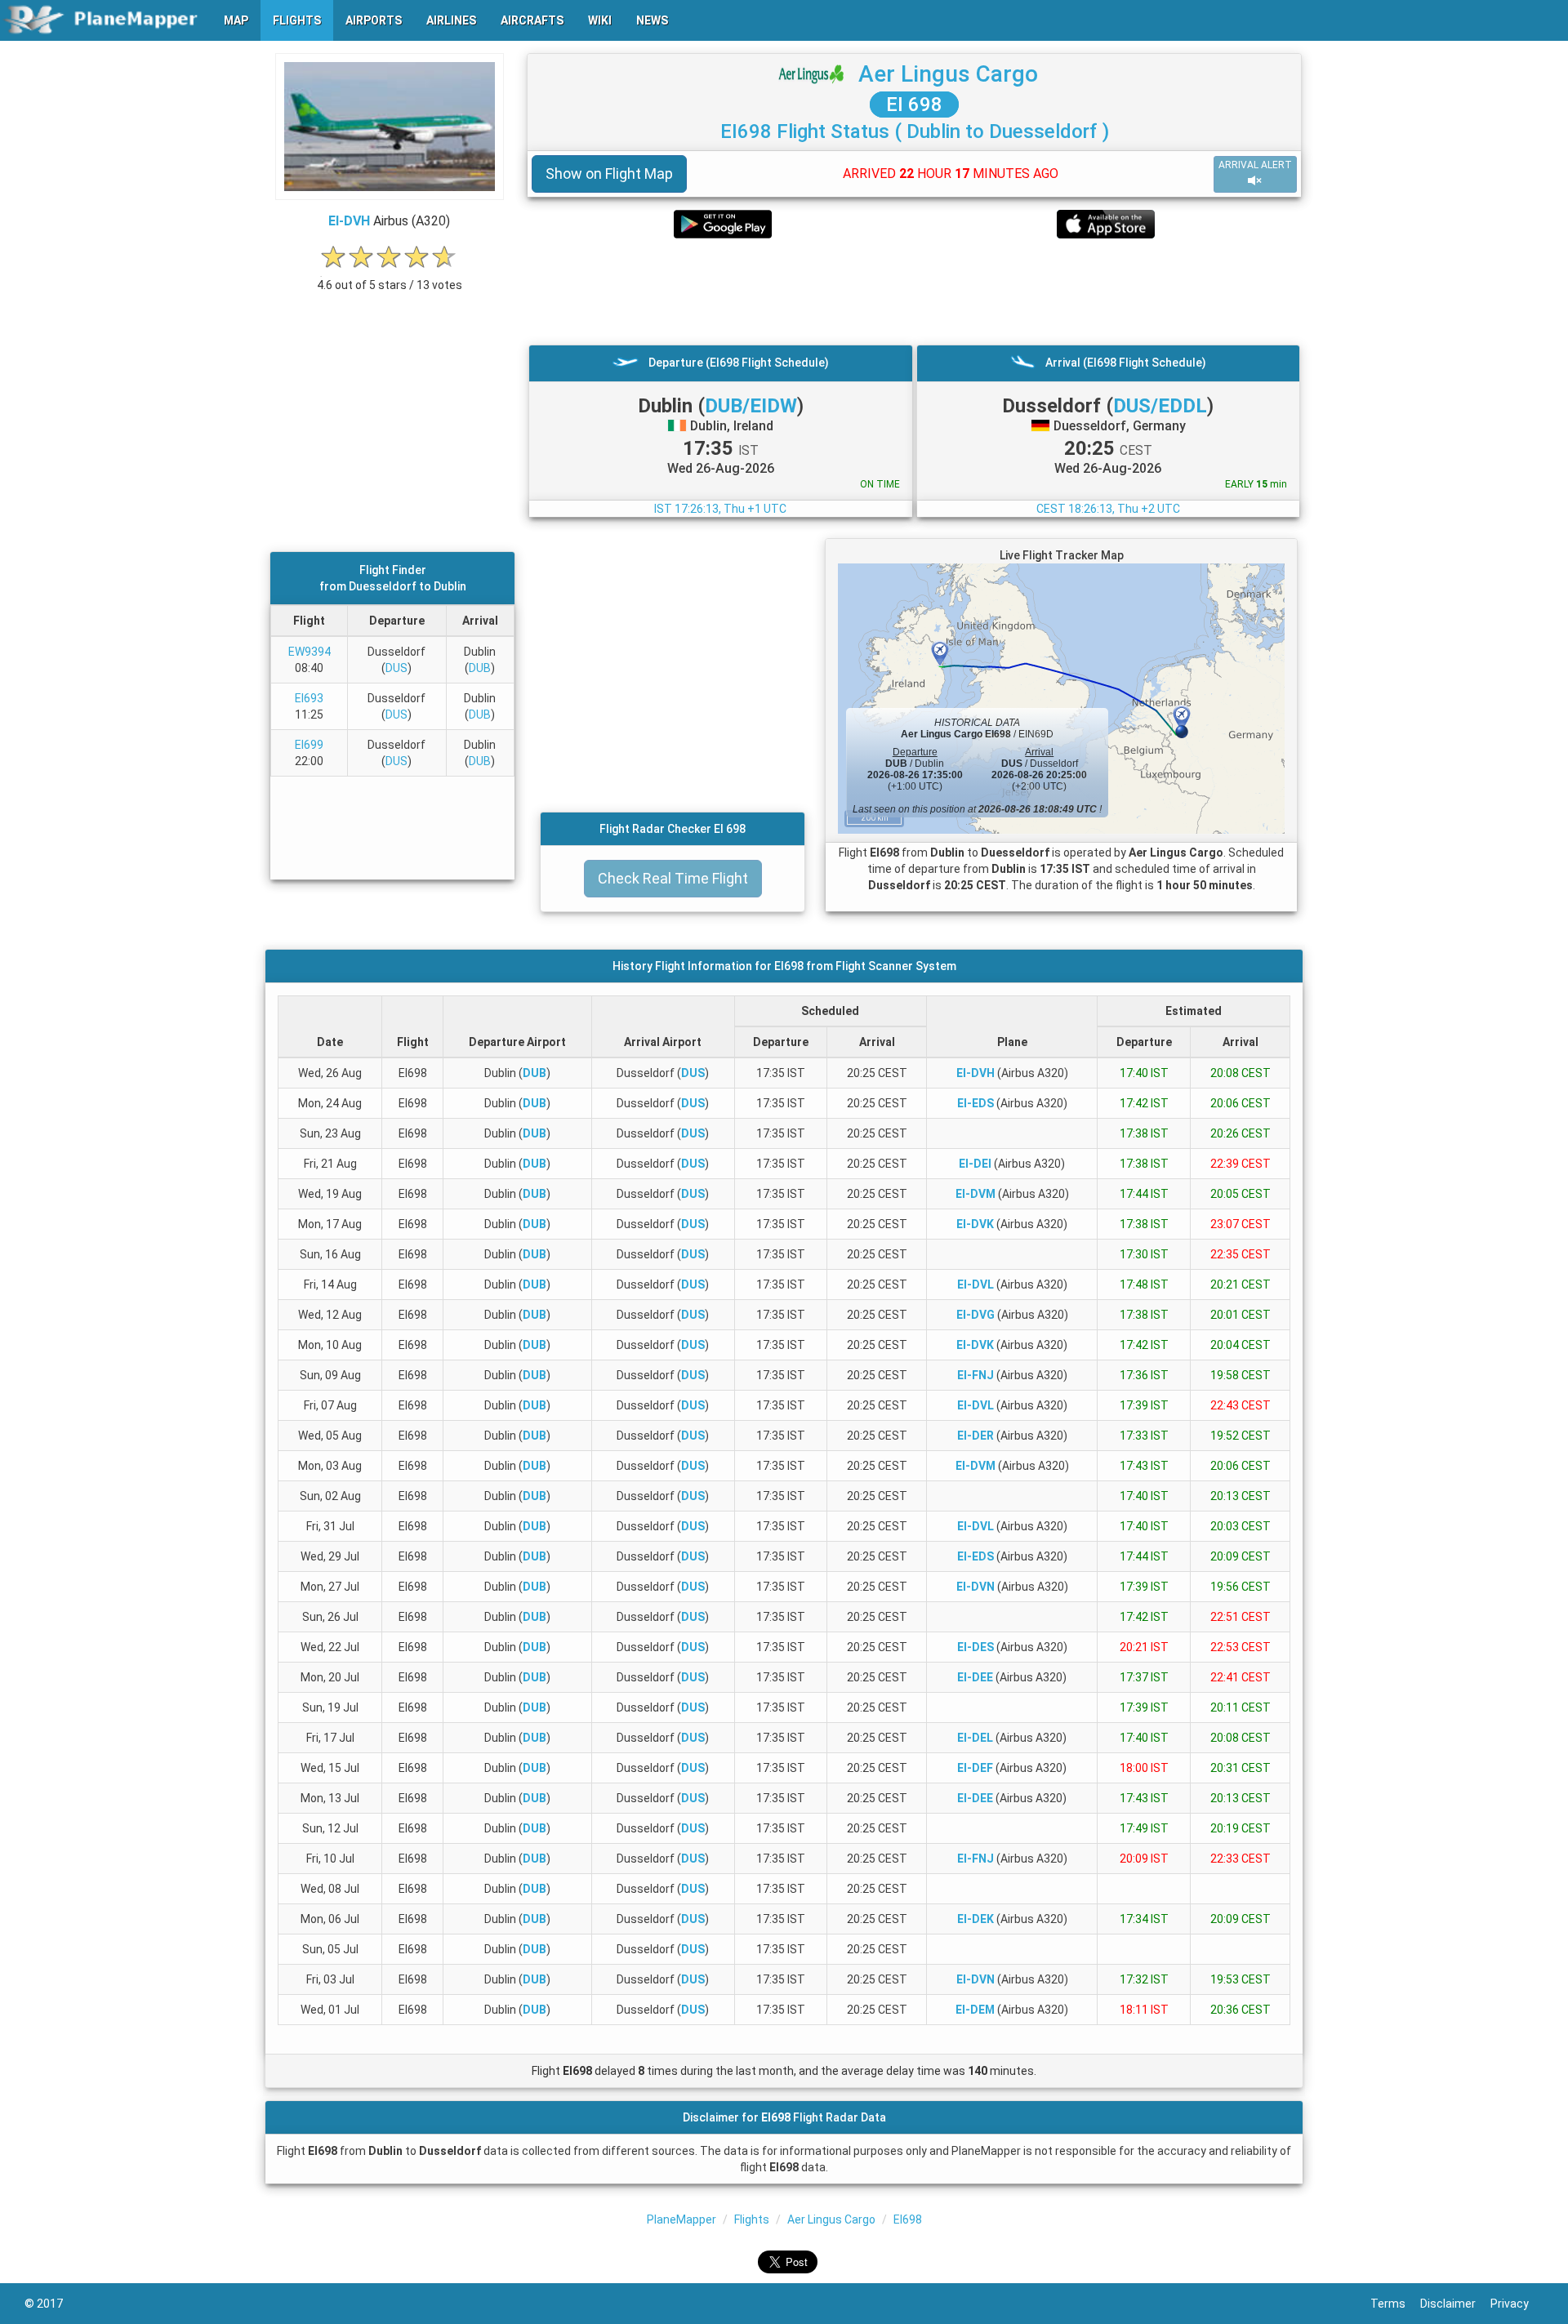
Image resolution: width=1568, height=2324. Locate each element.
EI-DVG (976, 1315)
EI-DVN (976, 1587)
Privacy (1517, 2304)
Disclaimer (1455, 2304)
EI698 (908, 2219)
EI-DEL (975, 1738)
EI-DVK (975, 1224)
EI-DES (976, 1647)
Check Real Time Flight (673, 878)
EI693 (309, 698)
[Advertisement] (914, 292)
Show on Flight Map (609, 174)
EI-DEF (975, 1768)
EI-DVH (349, 221)
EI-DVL (976, 1284)
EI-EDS (976, 1103)
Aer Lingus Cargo (948, 74)
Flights (752, 2219)
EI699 (309, 745)
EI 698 (914, 105)
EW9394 (310, 652)
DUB (480, 668)
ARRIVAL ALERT (1255, 165)
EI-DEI (975, 1164)
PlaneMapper (682, 2219)
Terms (1395, 2304)
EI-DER (976, 1436)
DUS (396, 668)
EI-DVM (976, 1194)
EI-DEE (975, 1677)
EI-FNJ (976, 1375)
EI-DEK (976, 1919)
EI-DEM (975, 2010)
